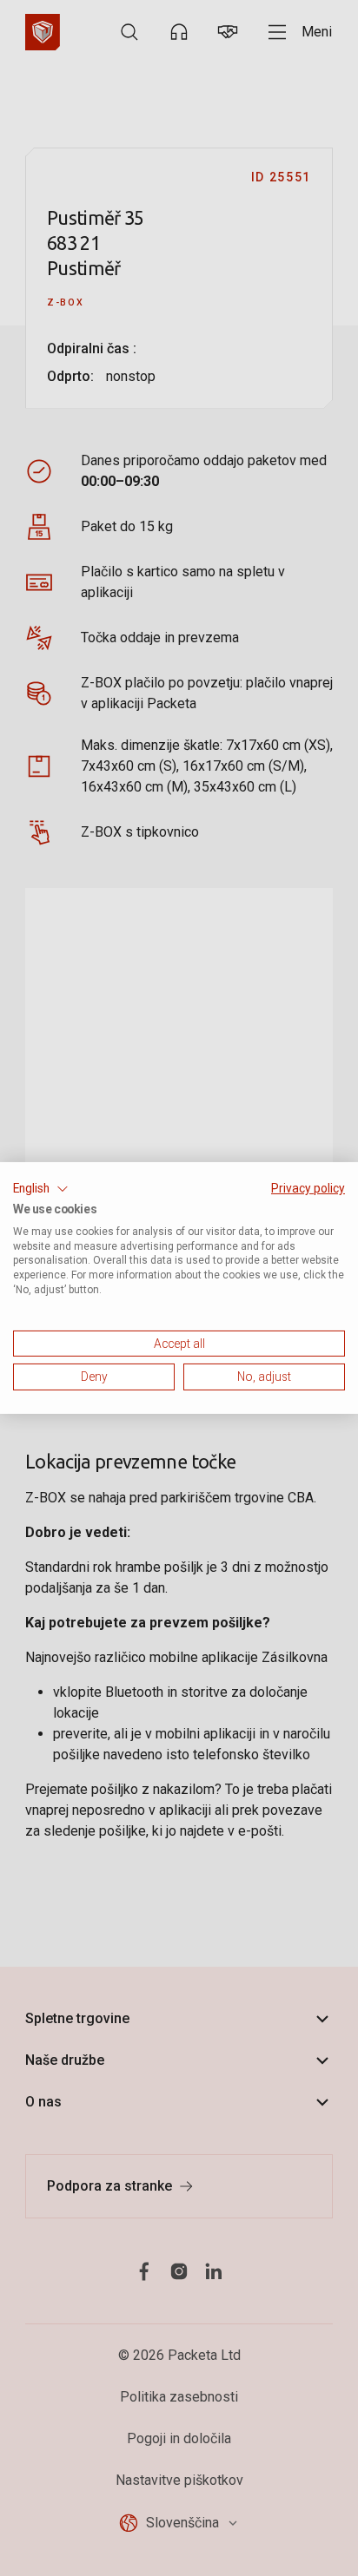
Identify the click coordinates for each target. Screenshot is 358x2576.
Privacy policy (308, 1188)
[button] (41, 1189)
